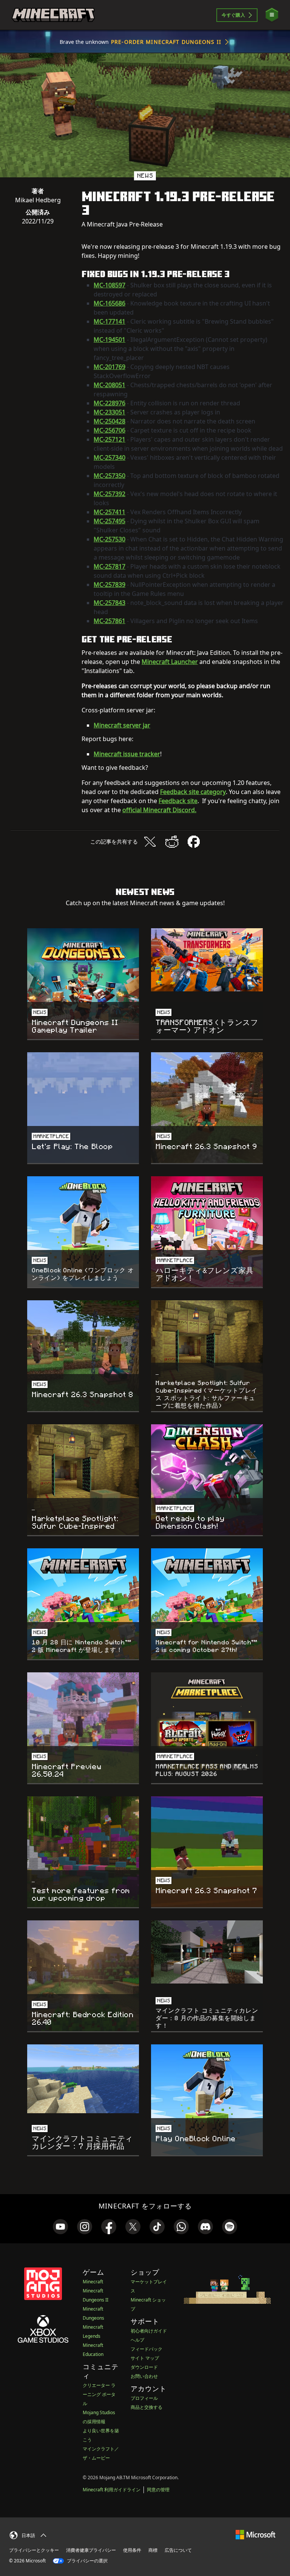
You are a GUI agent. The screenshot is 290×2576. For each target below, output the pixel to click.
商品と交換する (147, 2407)
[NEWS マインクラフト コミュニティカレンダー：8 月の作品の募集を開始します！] (207, 1952)
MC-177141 (110, 321)
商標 (153, 2550)
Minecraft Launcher (170, 662)
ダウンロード (144, 2367)
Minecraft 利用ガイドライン (112, 2490)
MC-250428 (110, 421)
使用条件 (132, 2550)
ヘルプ (137, 2340)
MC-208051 (110, 385)
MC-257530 (110, 539)
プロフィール (144, 2398)
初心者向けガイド (149, 2331)
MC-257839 (110, 585)
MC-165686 (110, 303)
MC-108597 (110, 285)
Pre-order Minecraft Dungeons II (166, 42)
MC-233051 (110, 412)
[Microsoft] (255, 2534)
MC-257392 (110, 494)
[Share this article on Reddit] (172, 842)
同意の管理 (158, 2490)
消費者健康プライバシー (91, 2550)
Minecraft (93, 2282)
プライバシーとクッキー (34, 2550)
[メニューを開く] (272, 15)
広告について (178, 2550)
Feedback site (178, 801)
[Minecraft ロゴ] (53, 15)
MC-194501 (110, 340)
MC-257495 (110, 521)
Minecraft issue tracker (127, 754)
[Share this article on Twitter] (150, 842)
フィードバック (147, 2349)
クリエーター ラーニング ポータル (99, 2394)
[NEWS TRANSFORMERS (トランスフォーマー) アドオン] (207, 960)
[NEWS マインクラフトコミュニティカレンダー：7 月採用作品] (83, 2079)
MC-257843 (110, 603)
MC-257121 (110, 439)
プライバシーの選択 (87, 2561)
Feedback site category (193, 792)
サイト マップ (145, 2358)
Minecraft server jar (122, 725)
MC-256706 (110, 430)
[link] (60, 2227)
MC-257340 (110, 458)
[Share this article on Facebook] (194, 842)
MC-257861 (110, 621)
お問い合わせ (144, 2376)
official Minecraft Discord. (159, 810)
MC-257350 (110, 476)
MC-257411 (110, 512)
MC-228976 (110, 403)
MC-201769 (110, 367)
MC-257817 (110, 566)
